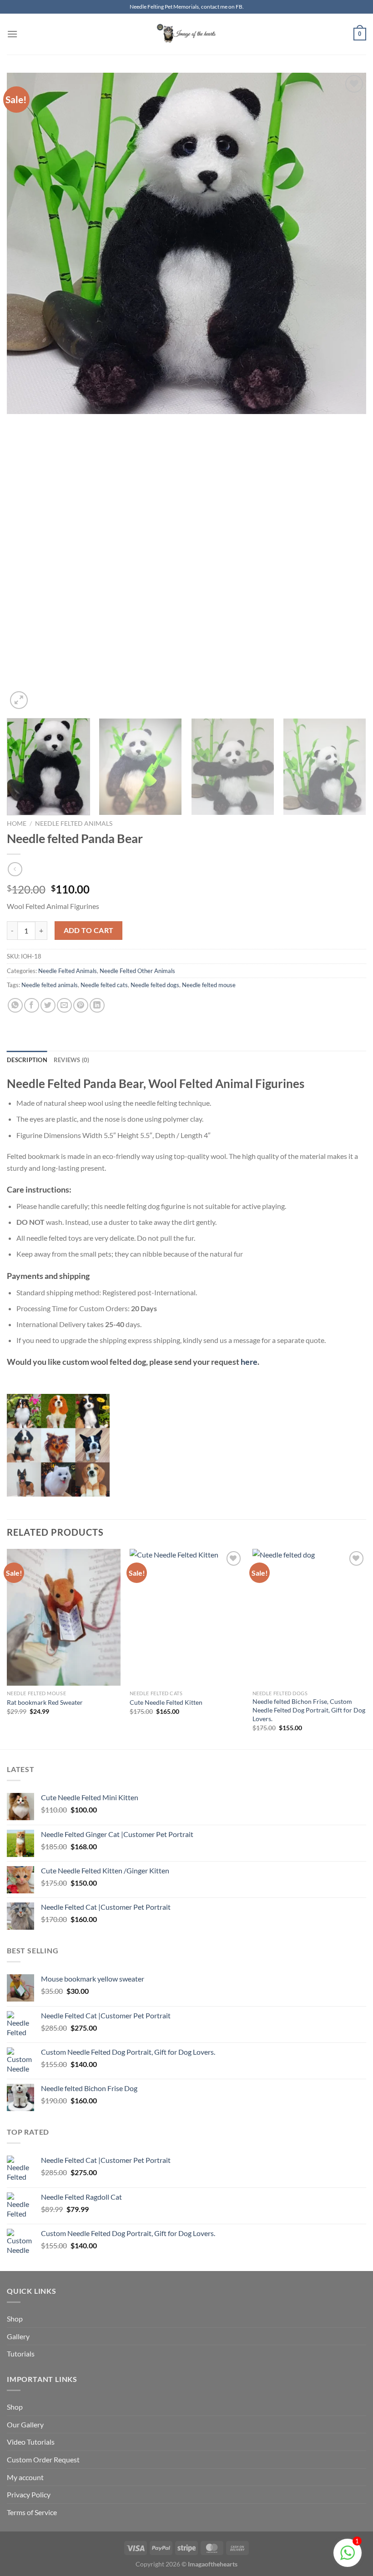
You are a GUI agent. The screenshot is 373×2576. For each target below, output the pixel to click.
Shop (15, 2319)
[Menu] (12, 34)
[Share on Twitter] (48, 1006)
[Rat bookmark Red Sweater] (64, 1617)
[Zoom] (19, 700)
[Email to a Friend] (64, 1006)
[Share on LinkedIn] (97, 1006)
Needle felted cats (104, 985)
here (249, 1362)
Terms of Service (32, 2512)
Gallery (18, 2336)
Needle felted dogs (155, 985)
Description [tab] (27, 1060)
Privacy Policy (29, 2494)
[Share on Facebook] (32, 1006)
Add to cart (89, 930)
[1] (348, 2557)
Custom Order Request (43, 2459)
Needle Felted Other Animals (137, 971)
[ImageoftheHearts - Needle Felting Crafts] (186, 34)
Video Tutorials (31, 2442)
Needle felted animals (50, 985)
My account (25, 2477)
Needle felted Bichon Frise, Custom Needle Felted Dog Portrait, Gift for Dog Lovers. (309, 1710)
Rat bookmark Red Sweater (45, 1702)
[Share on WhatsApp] (15, 1006)
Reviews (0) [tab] (72, 1060)
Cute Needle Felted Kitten (166, 1702)
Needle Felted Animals (74, 824)
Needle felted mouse (209, 985)
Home (17, 824)
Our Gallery (25, 2424)
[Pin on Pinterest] (81, 1006)
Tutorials (21, 2354)
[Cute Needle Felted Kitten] (186, 1617)
